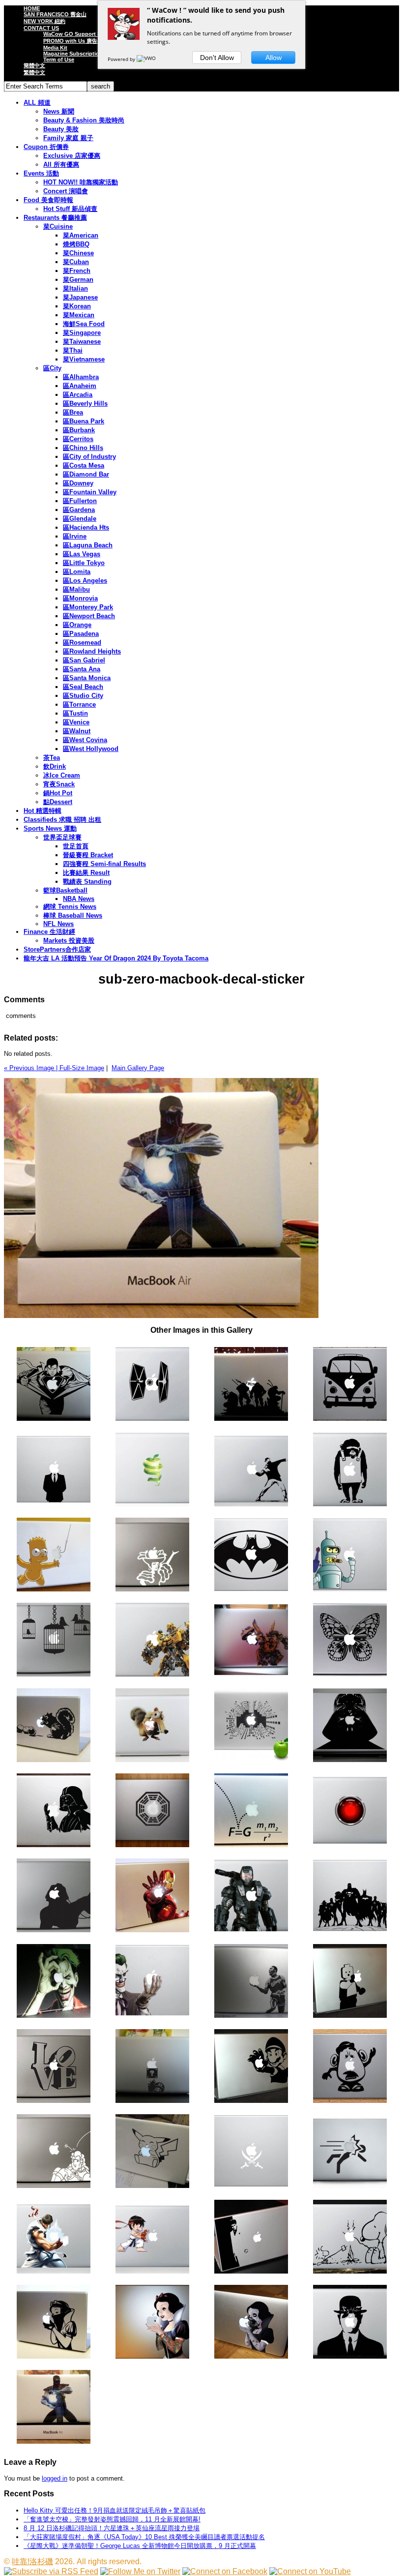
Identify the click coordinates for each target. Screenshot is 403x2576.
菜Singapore (82, 333)
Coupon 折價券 (46, 147)
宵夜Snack (59, 784)
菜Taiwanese (82, 342)
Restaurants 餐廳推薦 (55, 218)
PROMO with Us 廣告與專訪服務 (84, 41)
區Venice (76, 722)
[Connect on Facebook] (225, 2571)
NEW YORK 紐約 (44, 21)
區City (52, 368)
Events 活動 (41, 173)
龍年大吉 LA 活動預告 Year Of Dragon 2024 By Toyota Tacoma (116, 958)
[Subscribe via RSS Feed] (51, 2571)
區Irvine (75, 536)
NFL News (58, 924)
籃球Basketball (65, 890)
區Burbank (79, 430)
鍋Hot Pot (58, 793)
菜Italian (75, 288)
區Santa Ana (82, 669)
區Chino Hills (83, 448)
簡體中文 (34, 65)
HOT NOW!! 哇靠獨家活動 (81, 182)
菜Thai (73, 350)
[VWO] (147, 59)
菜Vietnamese (84, 359)
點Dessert (58, 802)
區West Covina (85, 740)
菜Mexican (79, 315)
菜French (77, 271)
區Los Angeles (85, 581)
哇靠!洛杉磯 (32, 2561)
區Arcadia (78, 395)
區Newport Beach (89, 616)
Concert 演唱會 (66, 191)
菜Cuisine (58, 226)
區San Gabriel (84, 660)
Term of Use (59, 60)
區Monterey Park (88, 607)
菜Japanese (80, 297)
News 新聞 (59, 111)
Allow (273, 58)
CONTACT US (41, 28)
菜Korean (77, 306)
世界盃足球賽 (62, 837)
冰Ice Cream (62, 775)
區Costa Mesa (84, 465)
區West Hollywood (91, 749)
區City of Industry (89, 457)
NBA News (79, 899)
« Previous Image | (32, 1068)
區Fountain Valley (90, 492)
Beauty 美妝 (61, 129)
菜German (78, 280)
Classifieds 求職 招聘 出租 (62, 820)
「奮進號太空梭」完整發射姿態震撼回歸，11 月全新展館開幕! (112, 2519)
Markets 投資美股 (69, 941)
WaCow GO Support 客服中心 (81, 34)
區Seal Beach (83, 687)
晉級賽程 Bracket (88, 855)
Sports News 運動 (50, 828)
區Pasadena (81, 634)
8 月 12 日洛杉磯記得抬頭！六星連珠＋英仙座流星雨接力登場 (112, 2528)
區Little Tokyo (84, 563)
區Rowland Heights (92, 651)
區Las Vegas (82, 554)
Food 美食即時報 (48, 200)
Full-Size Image (82, 1068)
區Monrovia (80, 598)
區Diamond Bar (86, 474)
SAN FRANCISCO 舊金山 (55, 14)
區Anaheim (80, 386)
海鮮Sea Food (84, 324)
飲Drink (55, 766)
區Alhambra (81, 377)
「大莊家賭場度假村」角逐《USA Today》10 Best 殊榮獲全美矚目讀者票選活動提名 (144, 2537)
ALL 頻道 (37, 103)
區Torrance (79, 704)
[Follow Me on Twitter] (140, 2571)
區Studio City (83, 696)
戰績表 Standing (87, 882)
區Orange (77, 625)
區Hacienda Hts (86, 527)
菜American (81, 235)
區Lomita (77, 572)
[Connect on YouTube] (310, 2571)
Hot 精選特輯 (43, 811)
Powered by (122, 59)
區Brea (73, 412)
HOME (32, 8)
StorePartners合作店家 (57, 949)
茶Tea (52, 758)
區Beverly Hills (85, 404)
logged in (55, 2478)
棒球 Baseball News (73, 915)
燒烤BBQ (76, 244)
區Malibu (76, 589)
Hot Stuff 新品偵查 (70, 209)
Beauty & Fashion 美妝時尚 (84, 120)
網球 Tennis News (70, 907)
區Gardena (79, 510)
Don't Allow (217, 58)
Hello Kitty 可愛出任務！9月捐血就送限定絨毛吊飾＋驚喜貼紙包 (115, 2510)
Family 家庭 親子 (68, 138)
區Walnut (77, 731)
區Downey (78, 483)
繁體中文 (34, 72)
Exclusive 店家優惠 (72, 156)
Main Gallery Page (138, 1068)
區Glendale (80, 519)
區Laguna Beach (88, 545)
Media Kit (55, 48)
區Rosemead (82, 643)
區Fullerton (80, 501)
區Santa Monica (87, 678)
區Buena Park (84, 421)
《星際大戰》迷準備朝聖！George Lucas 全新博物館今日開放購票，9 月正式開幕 (140, 2546)
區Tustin (75, 713)
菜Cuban (76, 262)
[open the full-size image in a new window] (161, 1316)
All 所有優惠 (61, 165)
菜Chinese (78, 253)
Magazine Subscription (73, 54)
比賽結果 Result (86, 873)
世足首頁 (76, 846)
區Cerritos (78, 439)
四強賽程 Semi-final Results (104, 864)
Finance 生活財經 (49, 932)
